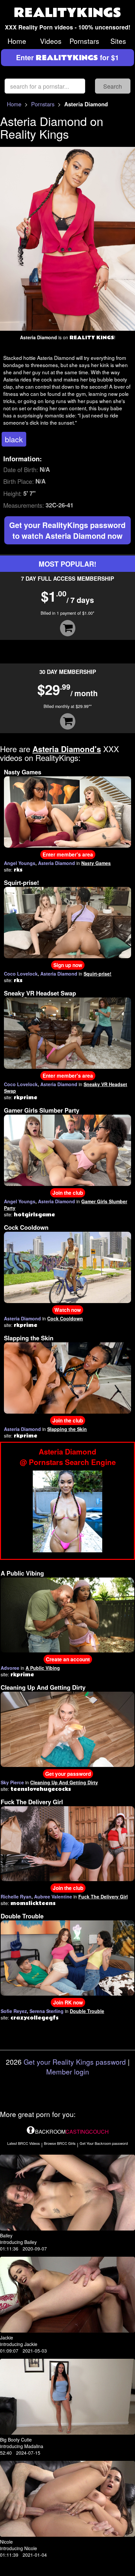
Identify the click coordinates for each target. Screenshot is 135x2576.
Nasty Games (23, 772)
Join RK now (68, 2003)
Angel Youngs (20, 863)
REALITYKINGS (67, 13)
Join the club (68, 1193)
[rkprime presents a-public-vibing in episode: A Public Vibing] (67, 1614)
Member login (68, 2072)
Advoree (10, 1668)
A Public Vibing (22, 1573)
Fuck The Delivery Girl (32, 1802)
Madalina (34, 2446)
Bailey (6, 2235)
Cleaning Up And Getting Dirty (43, 1687)
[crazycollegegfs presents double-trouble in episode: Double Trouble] (67, 1957)
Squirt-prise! (21, 883)
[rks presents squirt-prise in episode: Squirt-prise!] (67, 922)
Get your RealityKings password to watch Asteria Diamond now (67, 530)
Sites (118, 41)
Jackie (7, 2338)
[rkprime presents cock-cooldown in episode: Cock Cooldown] (67, 1266)
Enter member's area (68, 855)
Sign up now (68, 965)
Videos (51, 41)
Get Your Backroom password (104, 2143)
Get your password (68, 1774)
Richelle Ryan (16, 1897)
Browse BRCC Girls (60, 2143)
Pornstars (84, 41)
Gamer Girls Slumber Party (42, 1110)
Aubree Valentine (53, 1897)
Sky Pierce (12, 1782)
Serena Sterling (47, 2011)
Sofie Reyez (14, 2011)
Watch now (68, 1310)
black (14, 439)
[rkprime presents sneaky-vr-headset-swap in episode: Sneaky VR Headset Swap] (67, 1032)
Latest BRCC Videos (24, 2143)
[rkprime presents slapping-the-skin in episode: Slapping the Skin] (67, 1377)
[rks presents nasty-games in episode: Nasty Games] (67, 811)
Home (17, 41)
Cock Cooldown (26, 1227)
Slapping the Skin (29, 1338)
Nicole (6, 2542)
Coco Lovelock (21, 974)
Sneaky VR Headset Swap (40, 993)
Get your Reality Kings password (75, 2062)
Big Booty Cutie (16, 2440)
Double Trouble (22, 1916)
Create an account (68, 1659)
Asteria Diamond (57, 863)
